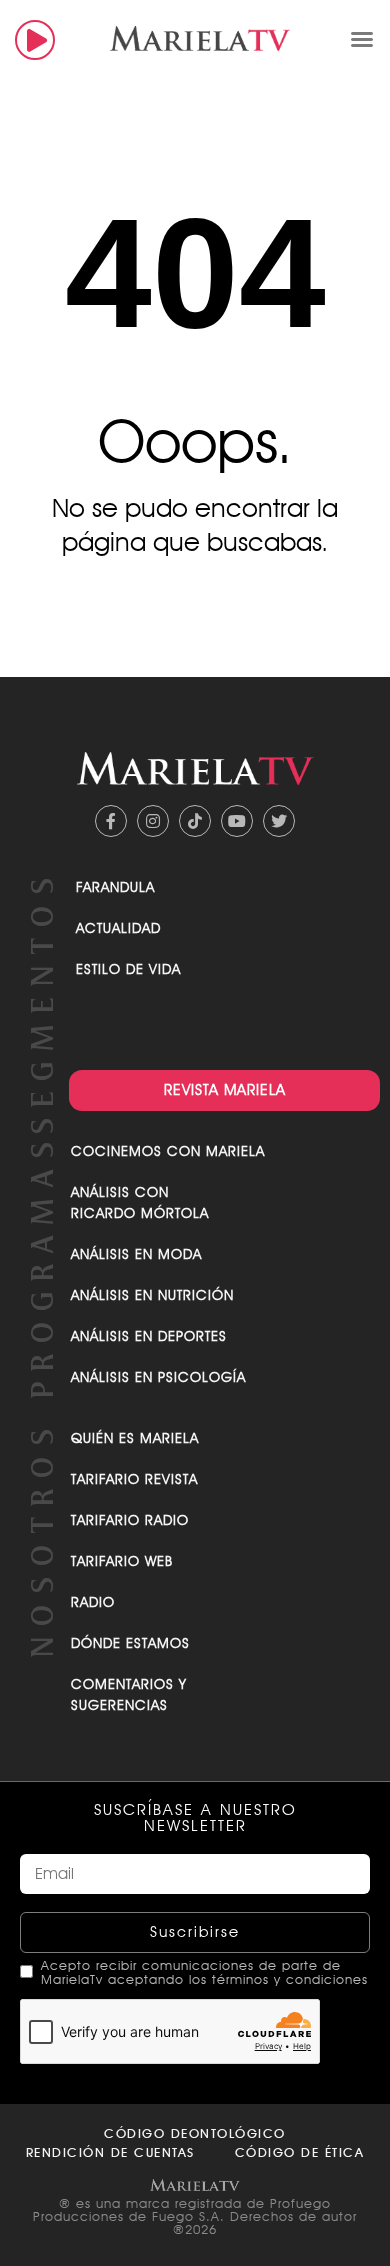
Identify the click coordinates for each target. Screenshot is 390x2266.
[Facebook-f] (111, 821)
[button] (362, 39)
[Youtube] (237, 821)
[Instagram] (153, 821)
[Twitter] (279, 821)
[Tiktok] (195, 821)
